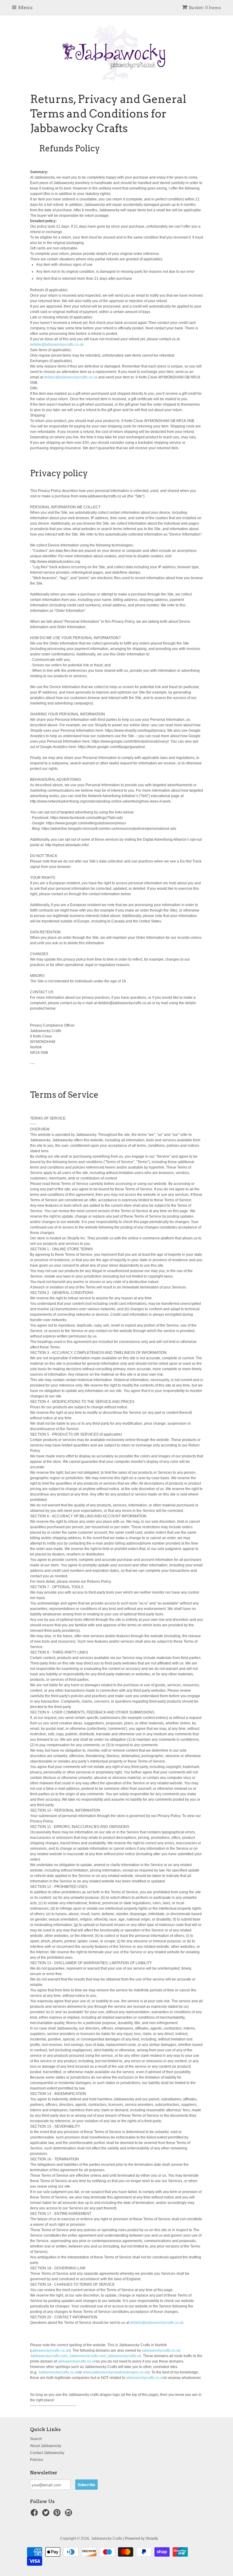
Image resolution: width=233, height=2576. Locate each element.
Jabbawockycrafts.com (49, 2356)
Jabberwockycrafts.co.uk (58, 2372)
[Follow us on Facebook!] (35, 2515)
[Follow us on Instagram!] (69, 2515)
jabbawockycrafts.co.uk (50, 2350)
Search (36, 2439)
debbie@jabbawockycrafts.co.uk (57, 345)
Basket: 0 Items (205, 8)
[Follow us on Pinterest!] (58, 2515)
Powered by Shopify (142, 2538)
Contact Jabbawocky (47, 2453)
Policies (37, 2460)
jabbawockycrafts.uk (124, 2356)
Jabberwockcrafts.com (88, 2356)
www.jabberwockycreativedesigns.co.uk (116, 2372)
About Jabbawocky (46, 2446)
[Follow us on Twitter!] (47, 2515)
